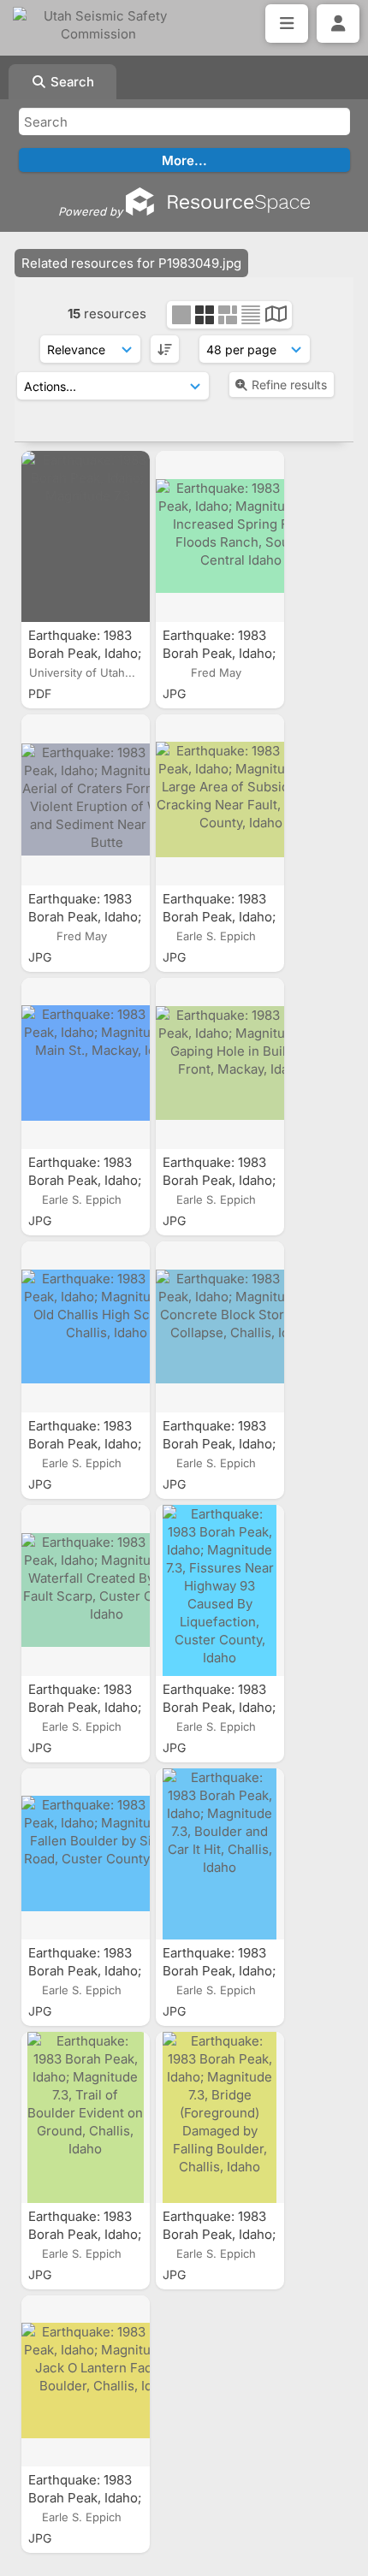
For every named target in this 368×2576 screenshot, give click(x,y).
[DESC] (165, 349)
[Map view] (276, 316)
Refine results (289, 385)
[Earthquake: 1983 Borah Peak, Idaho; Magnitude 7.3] (86, 536)
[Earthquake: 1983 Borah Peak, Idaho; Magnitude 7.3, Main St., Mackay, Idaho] (86, 1063)
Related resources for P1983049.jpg (131, 263)
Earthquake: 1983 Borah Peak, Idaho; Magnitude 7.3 (85, 653)
